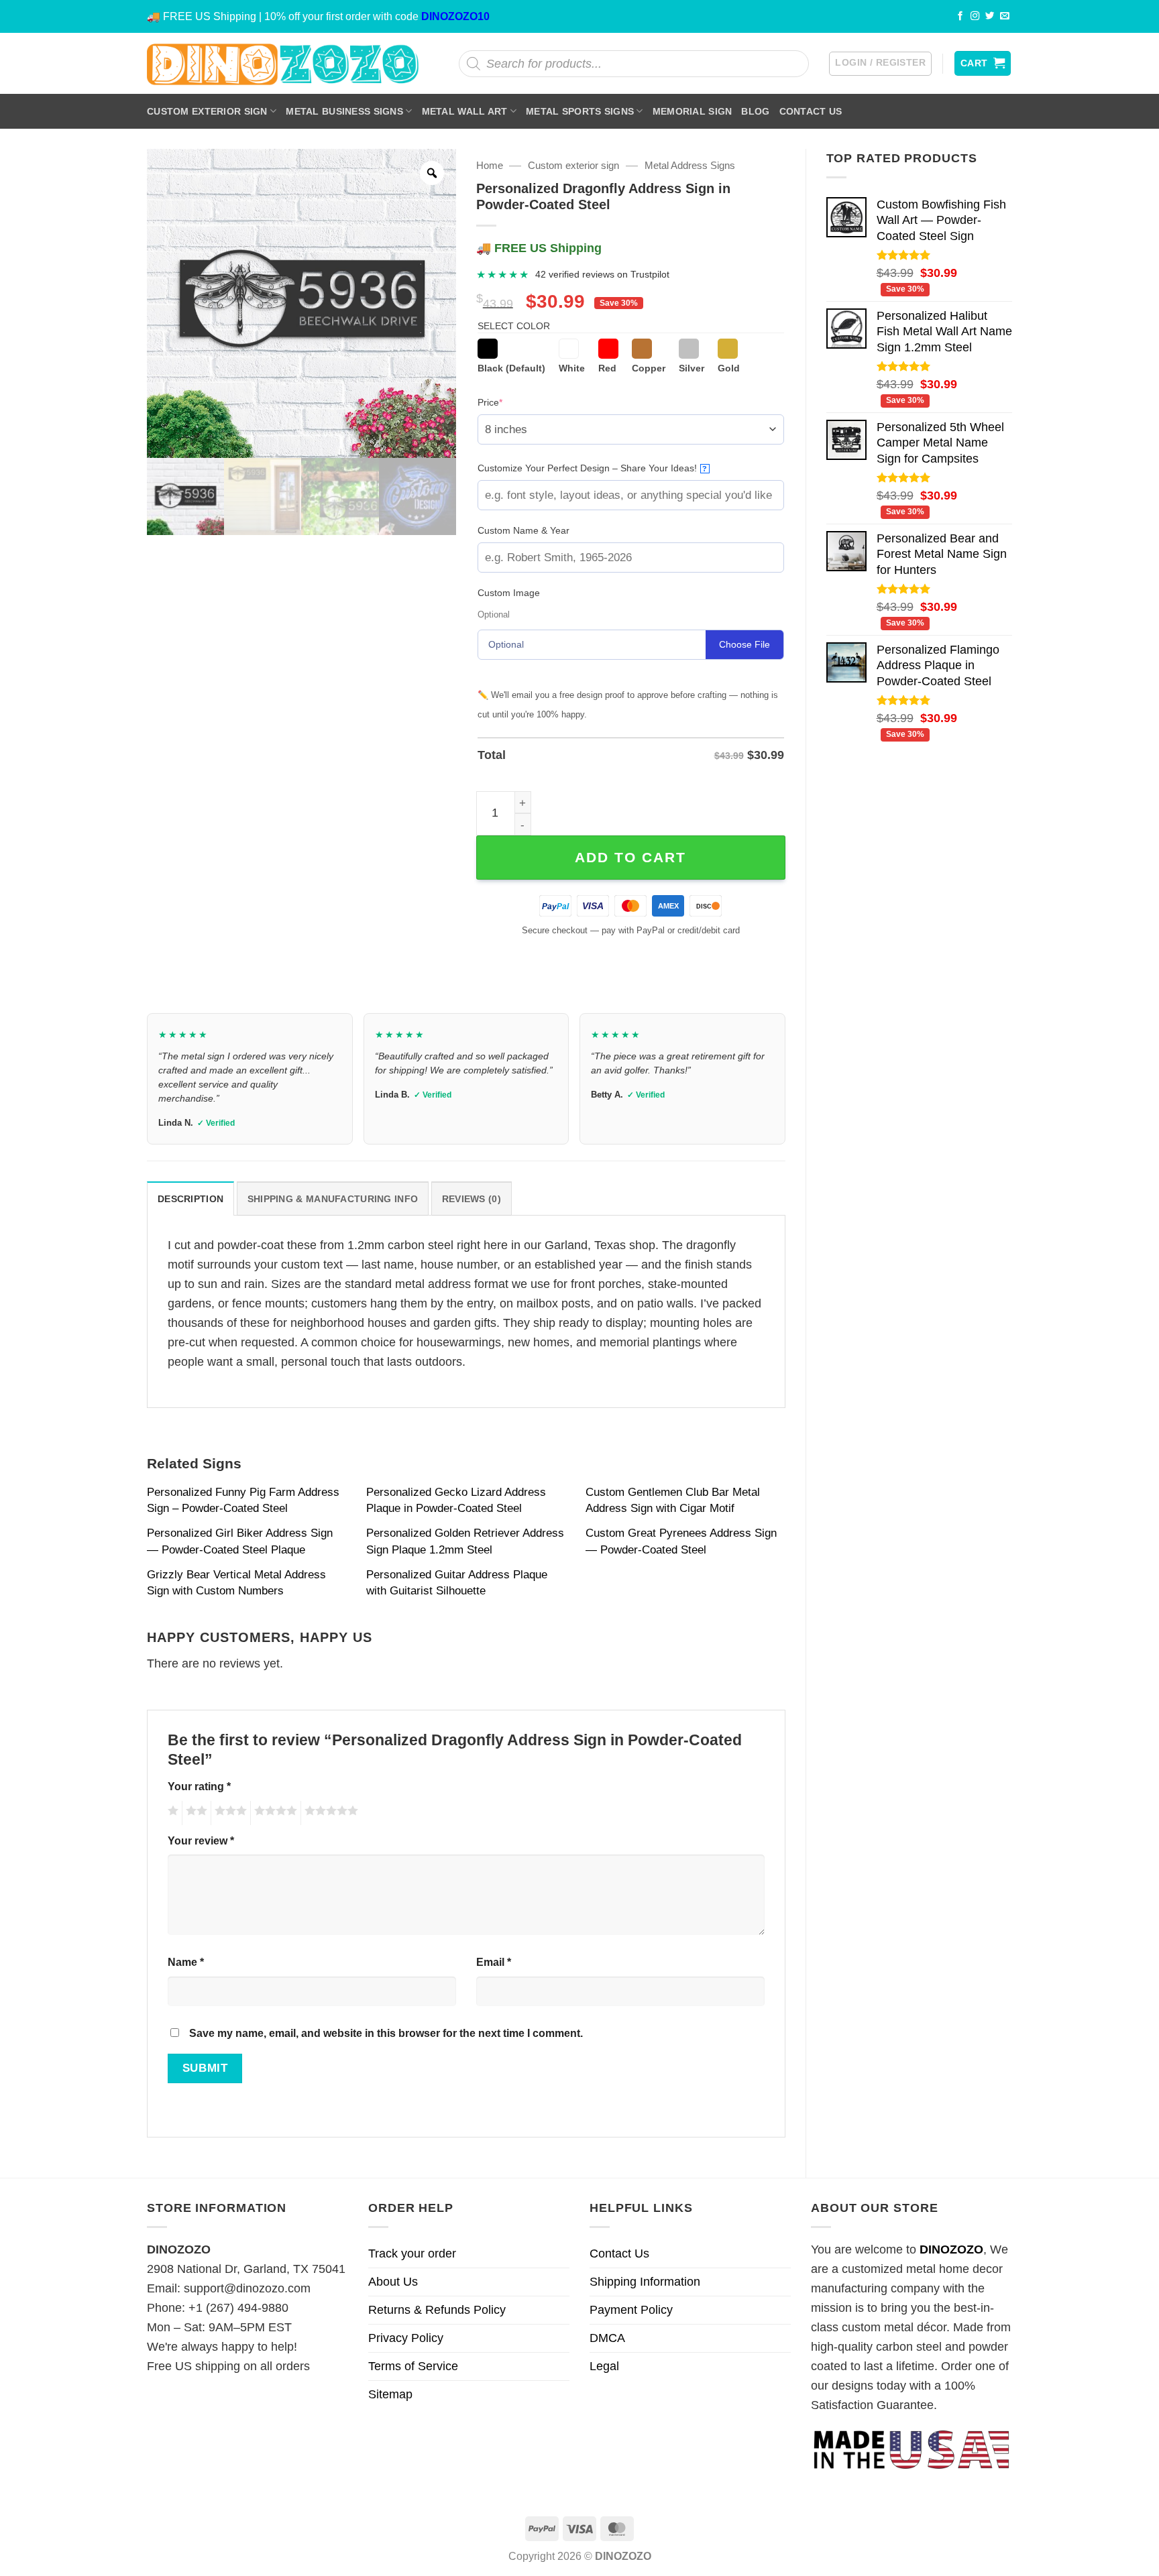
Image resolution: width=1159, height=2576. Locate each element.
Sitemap (390, 2394)
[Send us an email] (1005, 16)
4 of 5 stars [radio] (274, 1813)
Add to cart (630, 857)
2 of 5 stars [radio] (195, 1813)
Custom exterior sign (207, 111)
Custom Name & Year (523, 530)
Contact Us (811, 111)
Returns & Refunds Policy (437, 2310)
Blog (755, 111)
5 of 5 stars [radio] (329, 1813)
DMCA (607, 2338)
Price (511, 402)
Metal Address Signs (690, 165)
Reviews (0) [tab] (472, 1199)
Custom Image (509, 593)
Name (186, 1962)
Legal (604, 2366)
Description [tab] (190, 1199)
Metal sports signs (580, 111)
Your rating (199, 1786)
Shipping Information (645, 2282)
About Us (393, 2282)
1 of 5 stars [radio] (171, 1813)
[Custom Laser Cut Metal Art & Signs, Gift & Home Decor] (283, 63)
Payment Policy (631, 2310)
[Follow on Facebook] (960, 16)
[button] (880, 64)
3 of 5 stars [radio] (229, 1813)
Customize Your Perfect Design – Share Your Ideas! (593, 468)
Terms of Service (413, 2366)
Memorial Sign (693, 111)
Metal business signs (344, 111)
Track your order (412, 2253)
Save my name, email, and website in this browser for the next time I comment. (386, 2033)
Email (494, 1962)
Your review (201, 1840)
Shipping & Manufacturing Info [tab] (333, 1199)
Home (490, 165)
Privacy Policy (406, 2338)
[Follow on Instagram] (975, 16)
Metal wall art (465, 111)
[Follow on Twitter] (990, 16)
